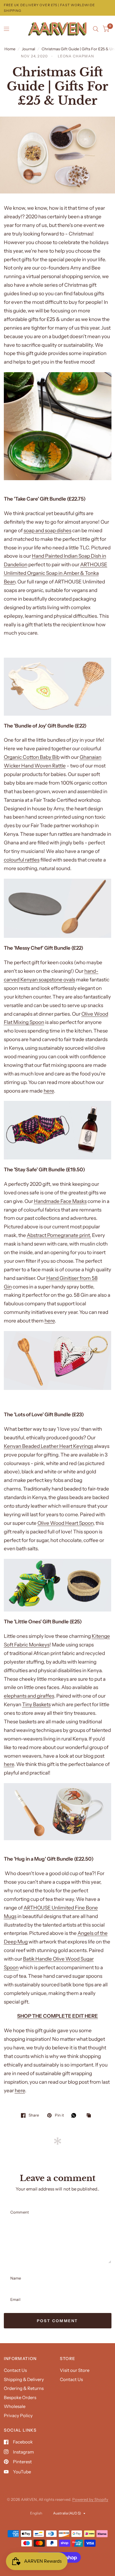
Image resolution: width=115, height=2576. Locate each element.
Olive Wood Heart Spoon (65, 1523)
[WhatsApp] (75, 2115)
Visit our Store (75, 2370)
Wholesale (15, 2406)
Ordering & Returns (24, 2388)
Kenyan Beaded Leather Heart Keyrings (49, 1446)
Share (34, 2115)
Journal (28, 49)
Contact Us (15, 2370)
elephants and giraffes (29, 1696)
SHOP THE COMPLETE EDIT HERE (57, 2016)
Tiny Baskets (36, 1704)
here (49, 1091)
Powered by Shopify (90, 2499)
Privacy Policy (18, 2415)
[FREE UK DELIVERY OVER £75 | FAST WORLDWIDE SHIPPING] (58, 8)
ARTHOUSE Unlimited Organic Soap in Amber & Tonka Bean (56, 573)
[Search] (96, 29)
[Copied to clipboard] (90, 2116)
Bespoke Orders (20, 2397)
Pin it (59, 2115)
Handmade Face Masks (60, 1201)
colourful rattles (22, 860)
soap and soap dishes (47, 530)
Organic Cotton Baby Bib (32, 757)
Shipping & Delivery (24, 2379)
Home (10, 49)
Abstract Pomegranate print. (59, 1235)
